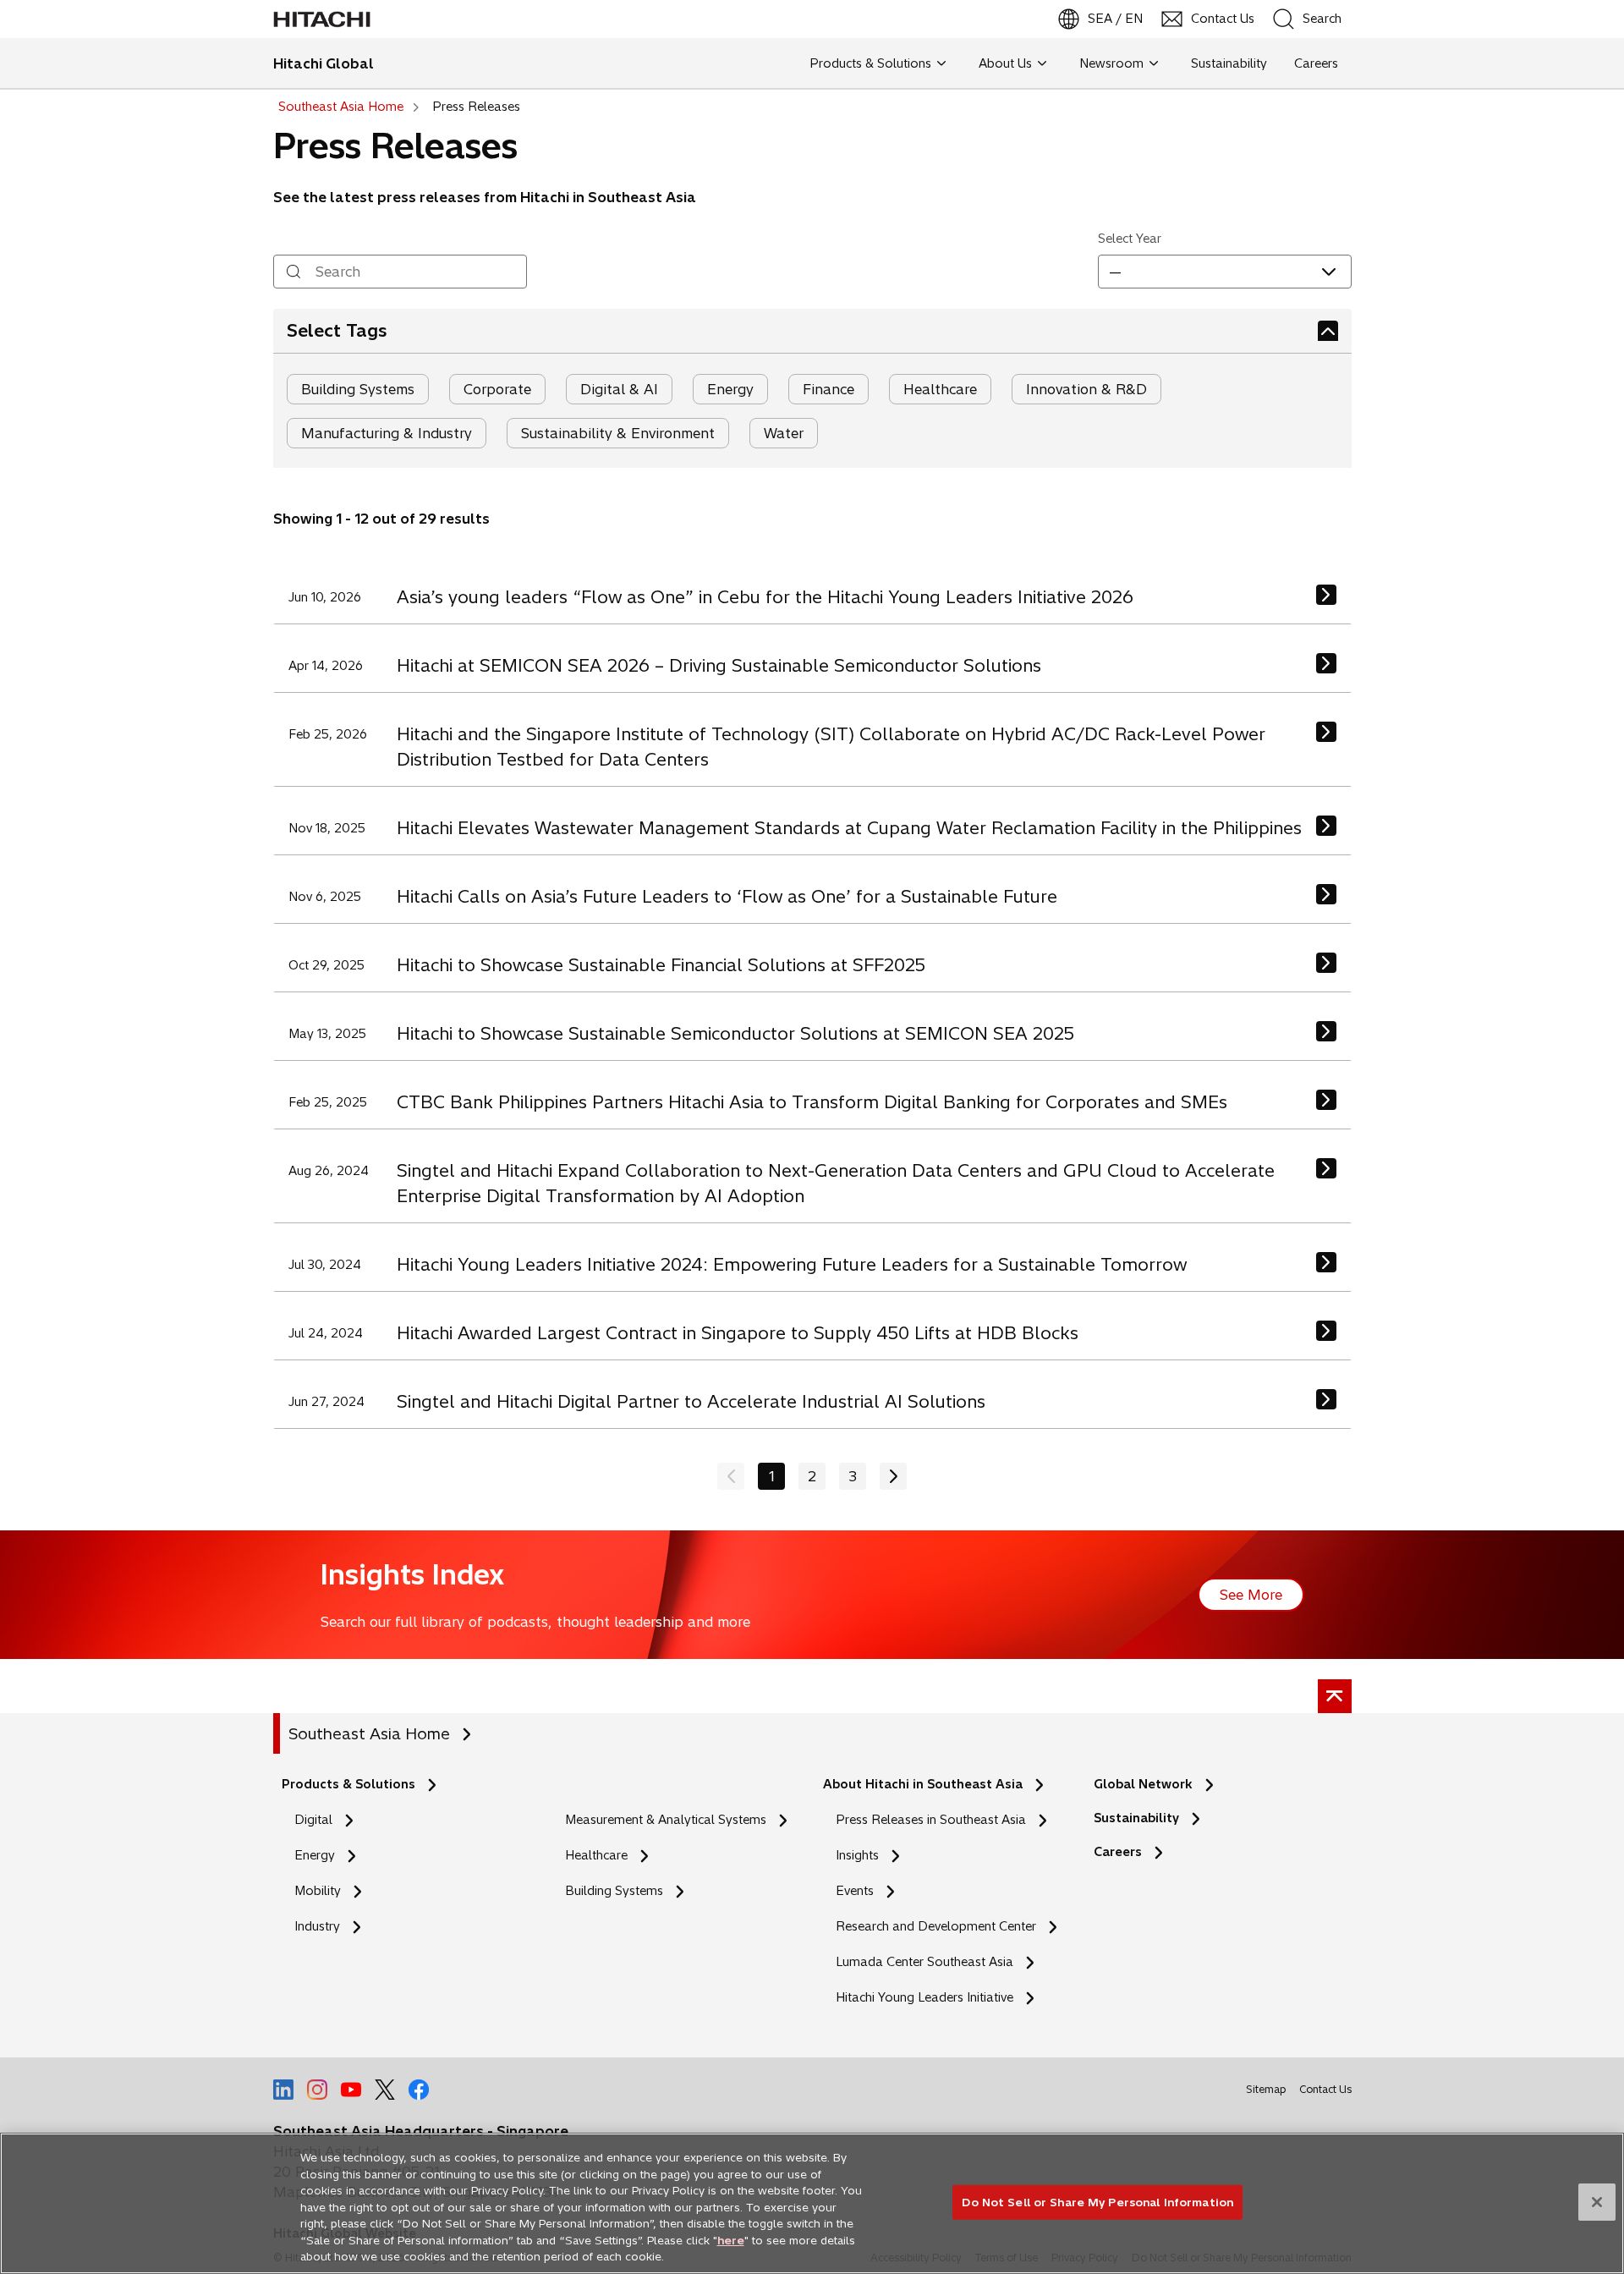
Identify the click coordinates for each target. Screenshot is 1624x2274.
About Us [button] (1005, 63)
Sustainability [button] (1229, 63)
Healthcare (940, 389)
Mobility (318, 1891)
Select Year (1130, 239)
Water (784, 433)
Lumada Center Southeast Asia (924, 1962)
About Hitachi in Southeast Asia (923, 1784)
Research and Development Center (941, 1927)
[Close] (1597, 2202)
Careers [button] (1316, 63)
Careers (1118, 1852)
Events (855, 1891)
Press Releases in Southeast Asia (931, 1820)
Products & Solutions (348, 1784)
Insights (857, 1855)
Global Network (1143, 1784)
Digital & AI (619, 389)
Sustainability (1136, 1818)
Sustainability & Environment (618, 433)
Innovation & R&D (1086, 389)
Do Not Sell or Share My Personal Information (1097, 2201)
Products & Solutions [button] (870, 63)
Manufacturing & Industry (387, 433)
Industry (317, 1926)
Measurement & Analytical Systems (666, 1820)
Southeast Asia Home (369, 1734)
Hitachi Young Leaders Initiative (929, 1998)
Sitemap (1266, 2089)
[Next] (893, 1476)
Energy (730, 389)
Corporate (497, 389)
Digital (313, 1820)
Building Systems (358, 389)
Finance (828, 389)
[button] (1225, 272)
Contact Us (1325, 2089)
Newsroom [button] (1111, 63)
